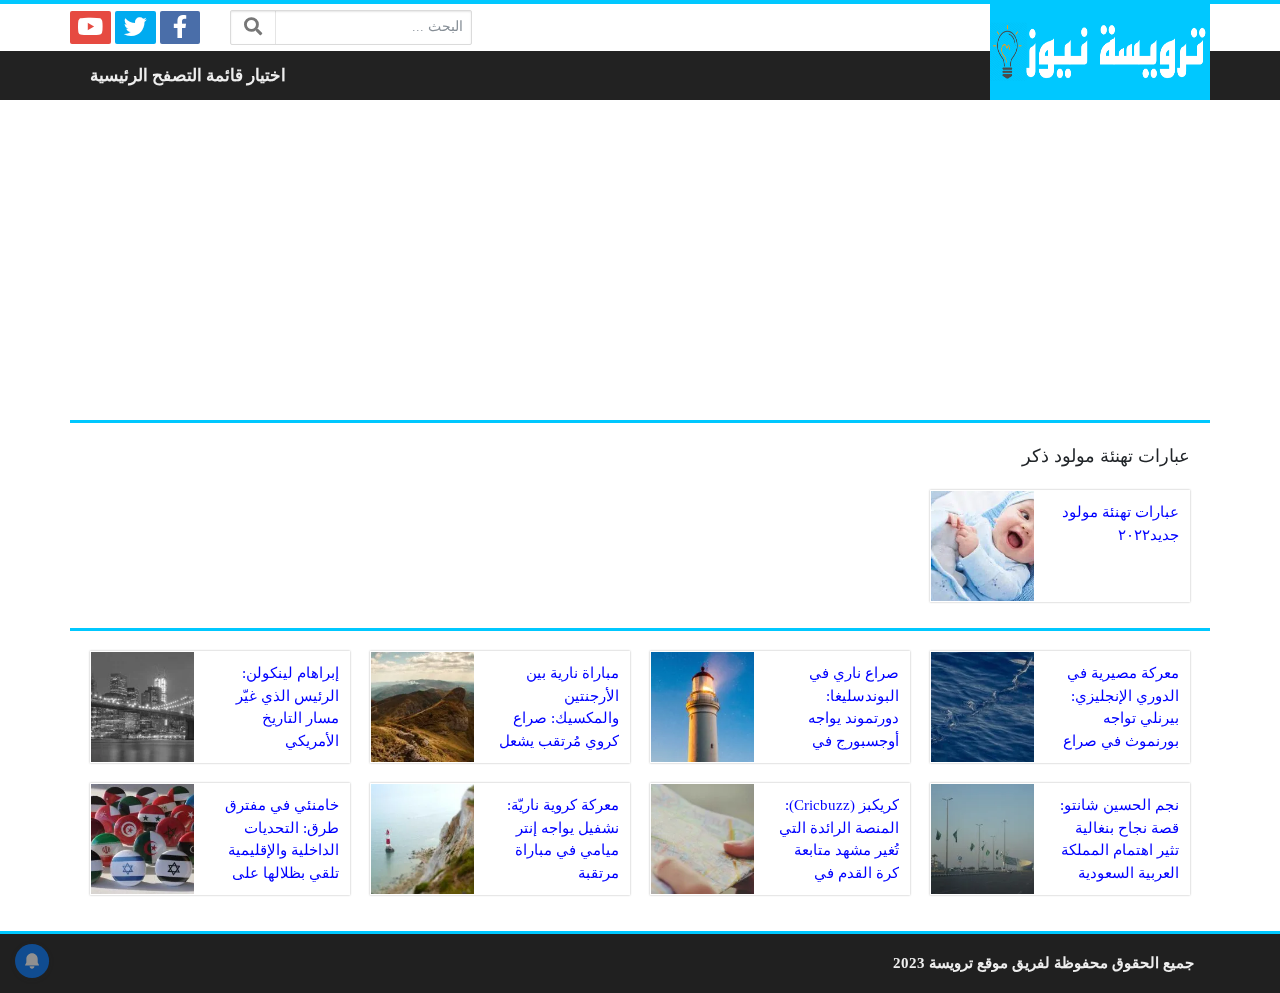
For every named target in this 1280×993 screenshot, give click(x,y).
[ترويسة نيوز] (1100, 52)
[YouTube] (90, 27)
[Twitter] (135, 27)
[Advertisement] (640, 260)
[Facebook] (180, 27)
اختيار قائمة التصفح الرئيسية (188, 75)
